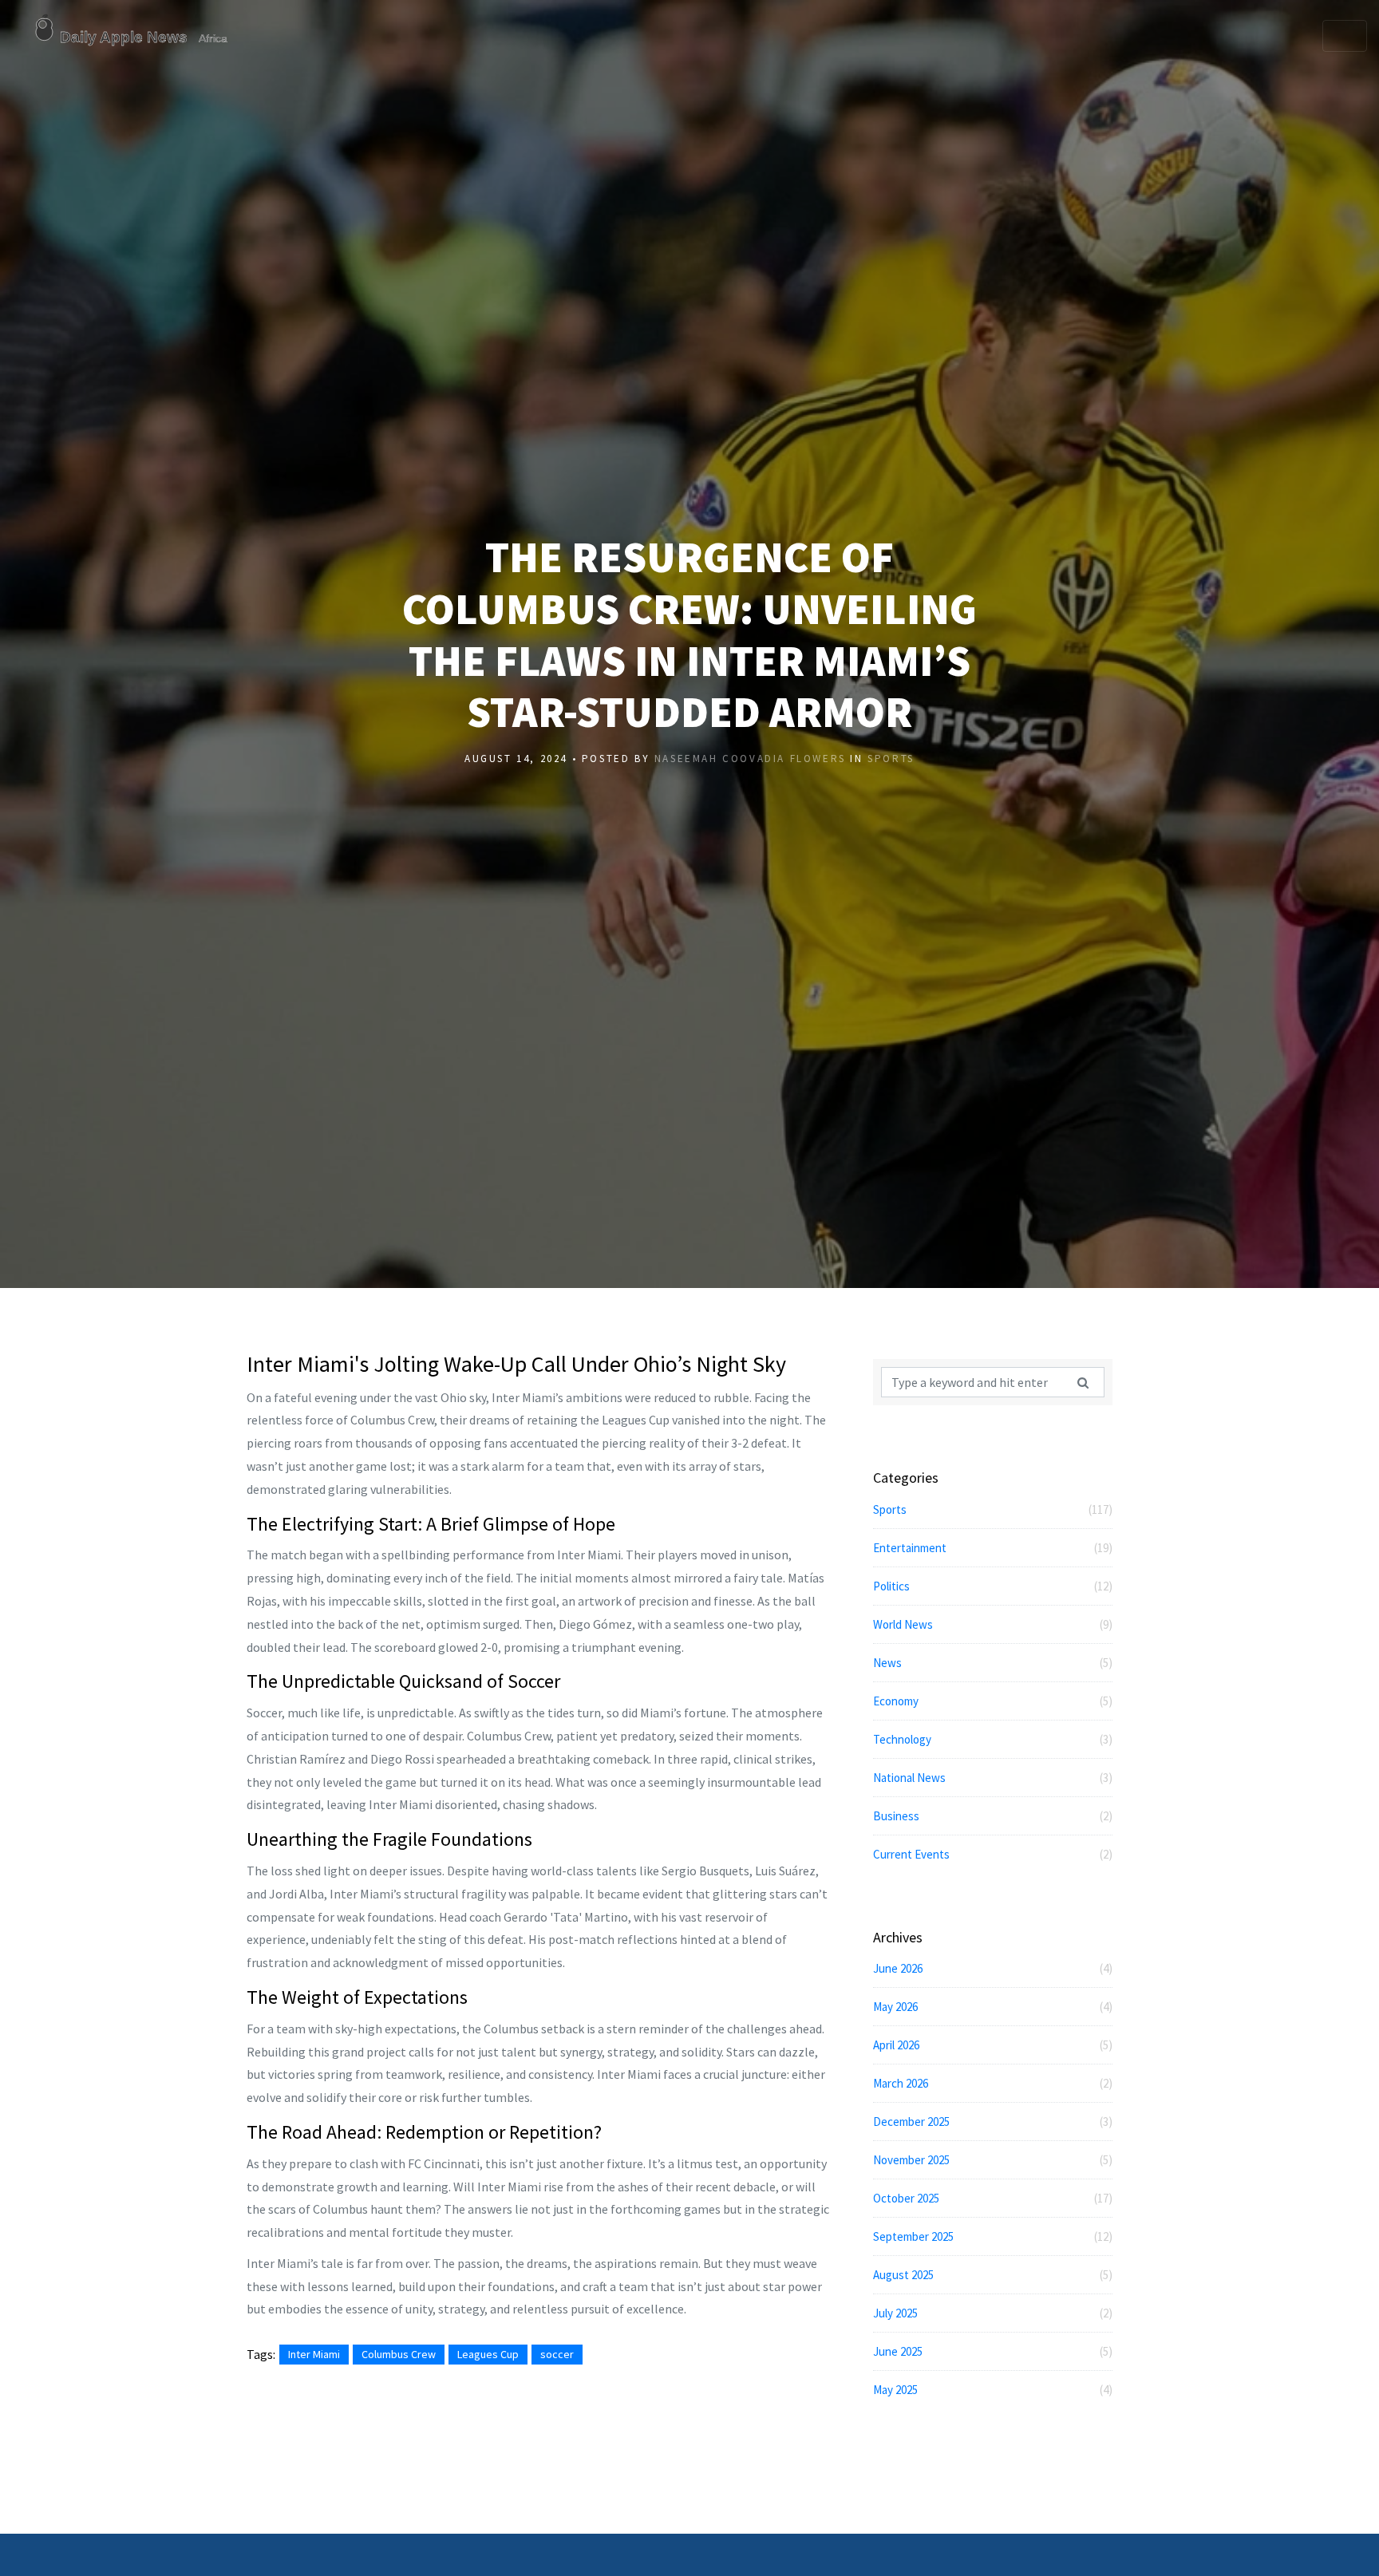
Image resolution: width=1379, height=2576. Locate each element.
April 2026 (993, 2045)
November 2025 (993, 2160)
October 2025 (993, 2198)
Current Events (993, 1854)
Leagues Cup (488, 2354)
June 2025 (993, 2351)
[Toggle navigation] (1345, 36)
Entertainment (993, 1548)
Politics (993, 1586)
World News (993, 1624)
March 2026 (993, 2083)
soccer (557, 2354)
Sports (891, 759)
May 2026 (993, 2007)
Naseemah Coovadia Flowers (750, 759)
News (993, 1663)
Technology (993, 1739)
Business (993, 1816)
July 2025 (993, 2313)
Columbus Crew (399, 2354)
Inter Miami (314, 2354)
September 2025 (993, 2236)
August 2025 (993, 2275)
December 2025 (993, 2122)
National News (993, 1778)
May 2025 (993, 2390)
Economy (993, 1701)
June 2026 (993, 1968)
